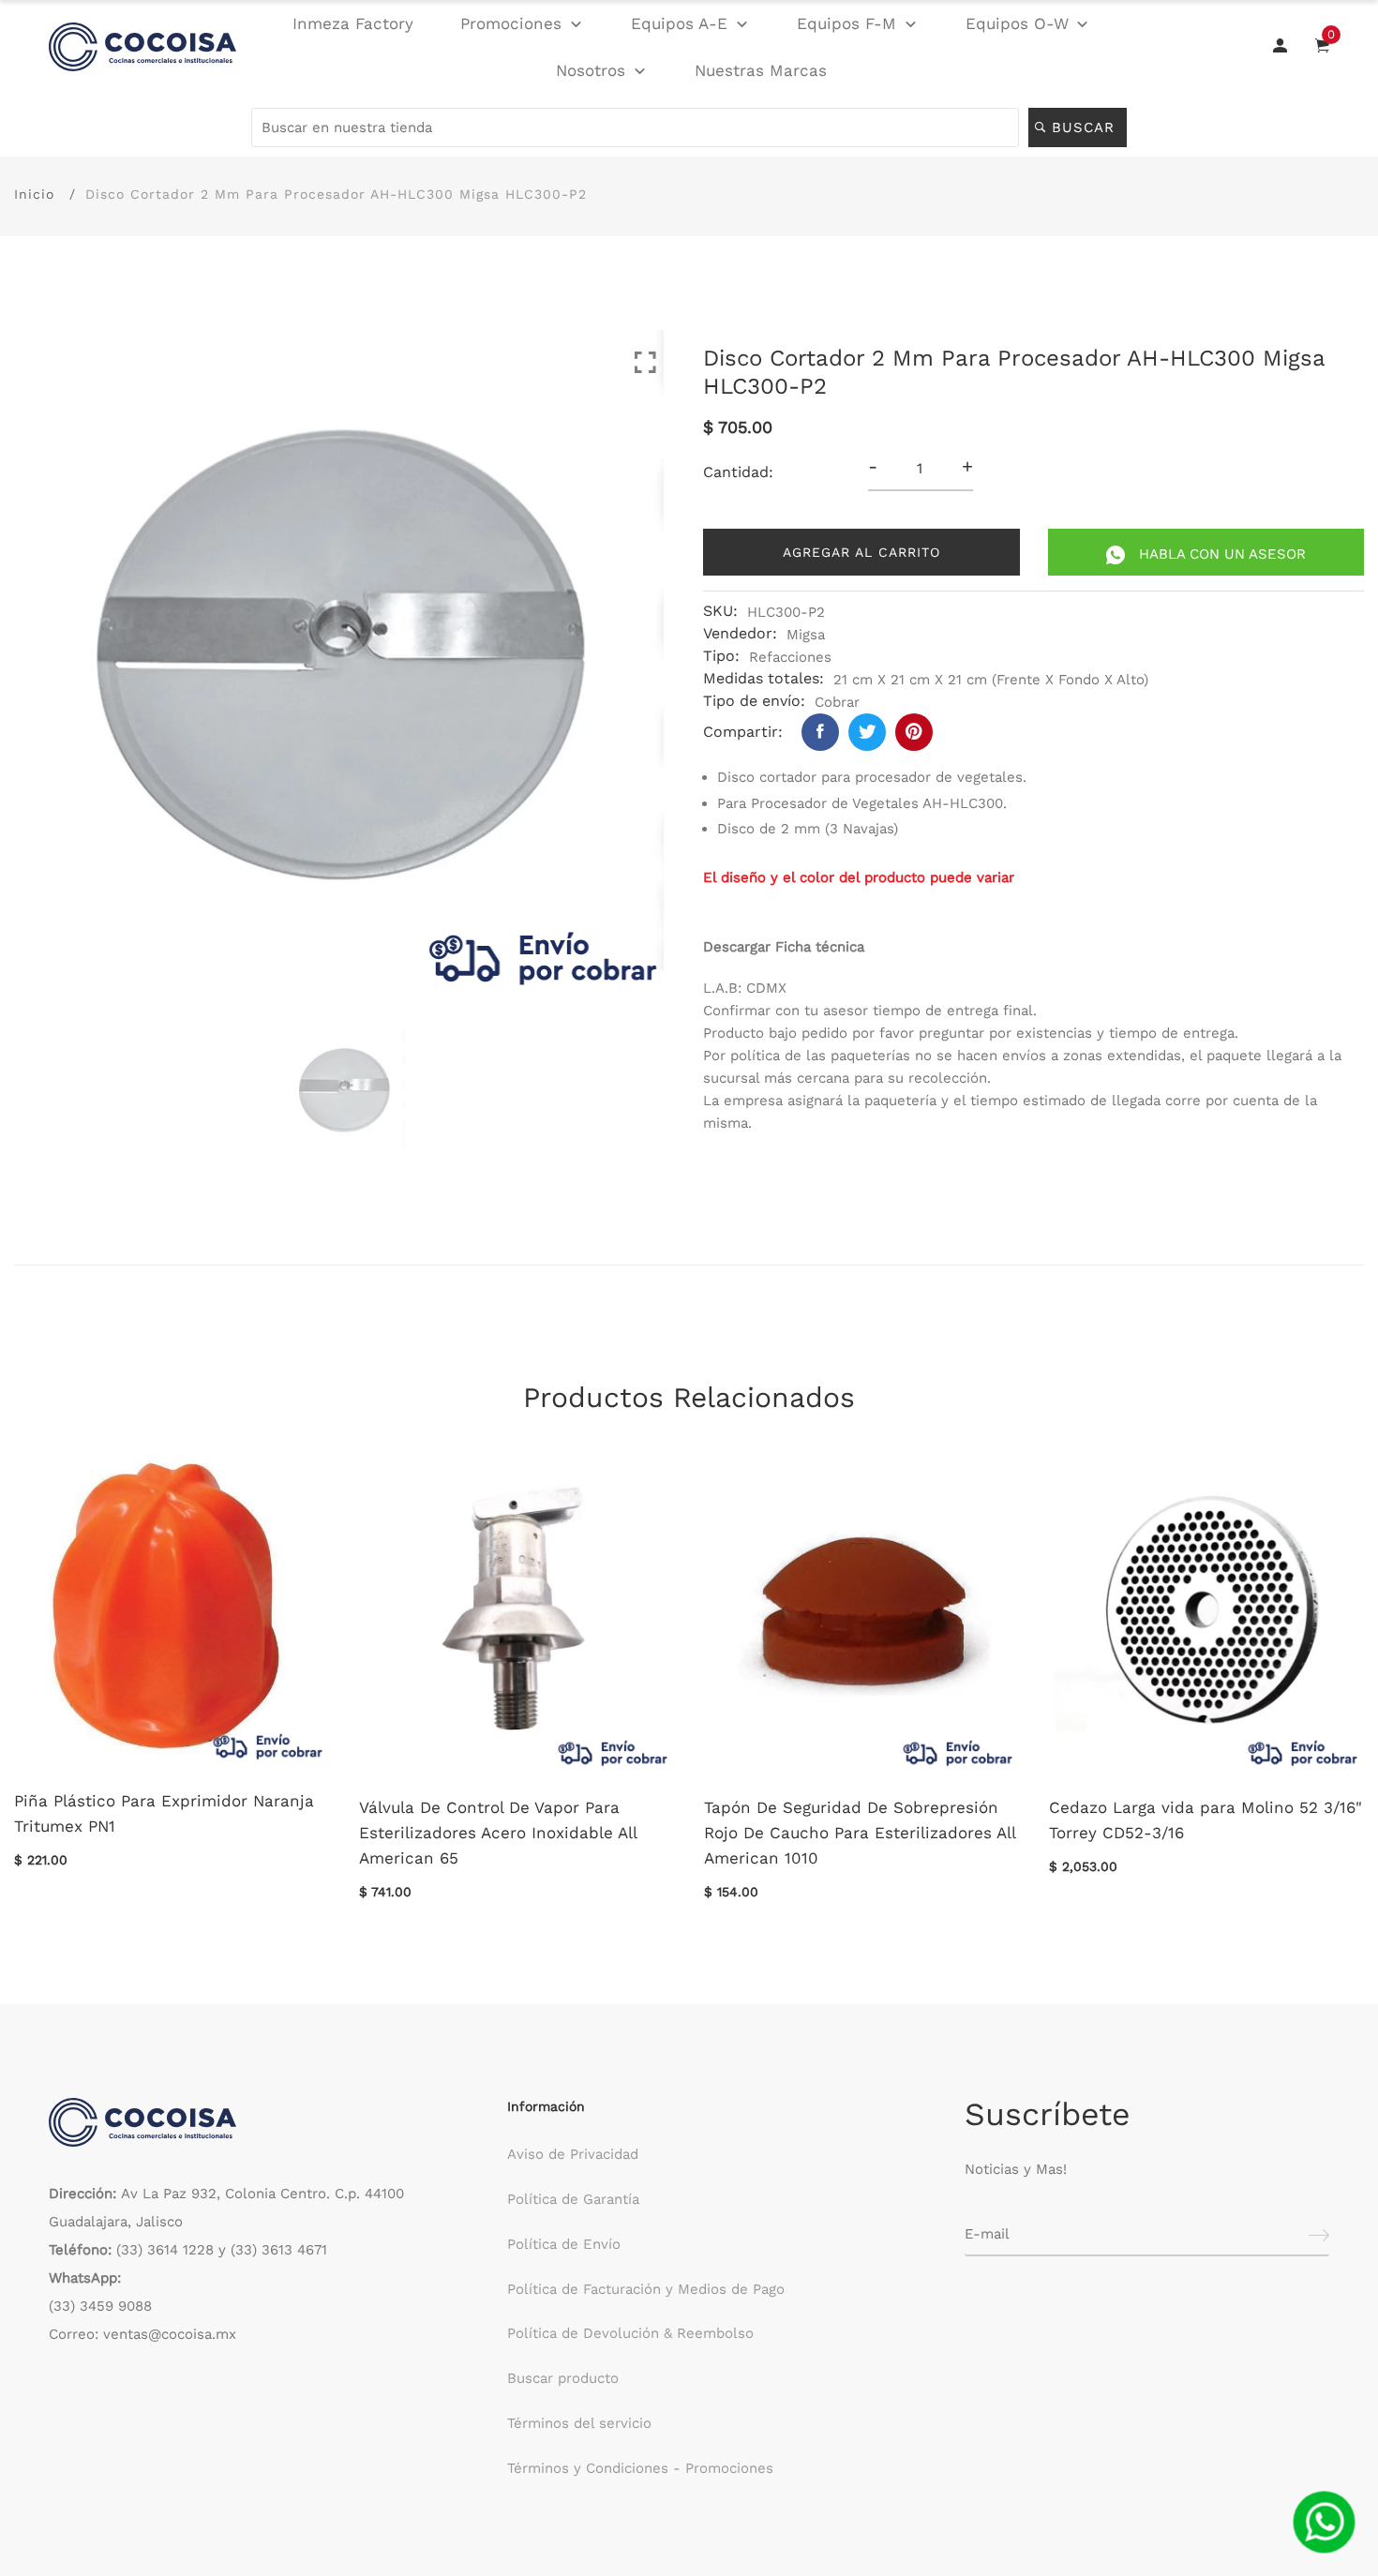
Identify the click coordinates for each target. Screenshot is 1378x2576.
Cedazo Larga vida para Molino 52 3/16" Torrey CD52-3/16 (1206, 1820)
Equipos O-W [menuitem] (1017, 23)
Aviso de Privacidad (573, 2154)
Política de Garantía (573, 2199)
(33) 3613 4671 (279, 2250)
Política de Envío (564, 2244)
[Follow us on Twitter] (867, 732)
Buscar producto (563, 2378)
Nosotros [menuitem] (591, 70)
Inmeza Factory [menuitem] (353, 23)
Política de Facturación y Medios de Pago (646, 2289)
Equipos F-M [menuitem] (846, 23)
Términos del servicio (579, 2423)
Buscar (1086, 127)
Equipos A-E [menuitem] (679, 23)
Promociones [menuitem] (511, 23)
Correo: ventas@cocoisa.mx (142, 2334)
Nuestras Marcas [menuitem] (761, 70)
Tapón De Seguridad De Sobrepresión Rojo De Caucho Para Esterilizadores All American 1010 (860, 1833)
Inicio (34, 194)
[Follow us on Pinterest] (914, 732)
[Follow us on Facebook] (820, 732)
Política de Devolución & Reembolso (630, 2333)
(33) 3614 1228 (165, 2250)
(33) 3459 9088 (100, 2306)
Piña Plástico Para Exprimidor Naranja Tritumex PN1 (164, 1813)
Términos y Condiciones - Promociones (640, 2468)
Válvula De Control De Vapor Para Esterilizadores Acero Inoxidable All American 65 (498, 1833)
